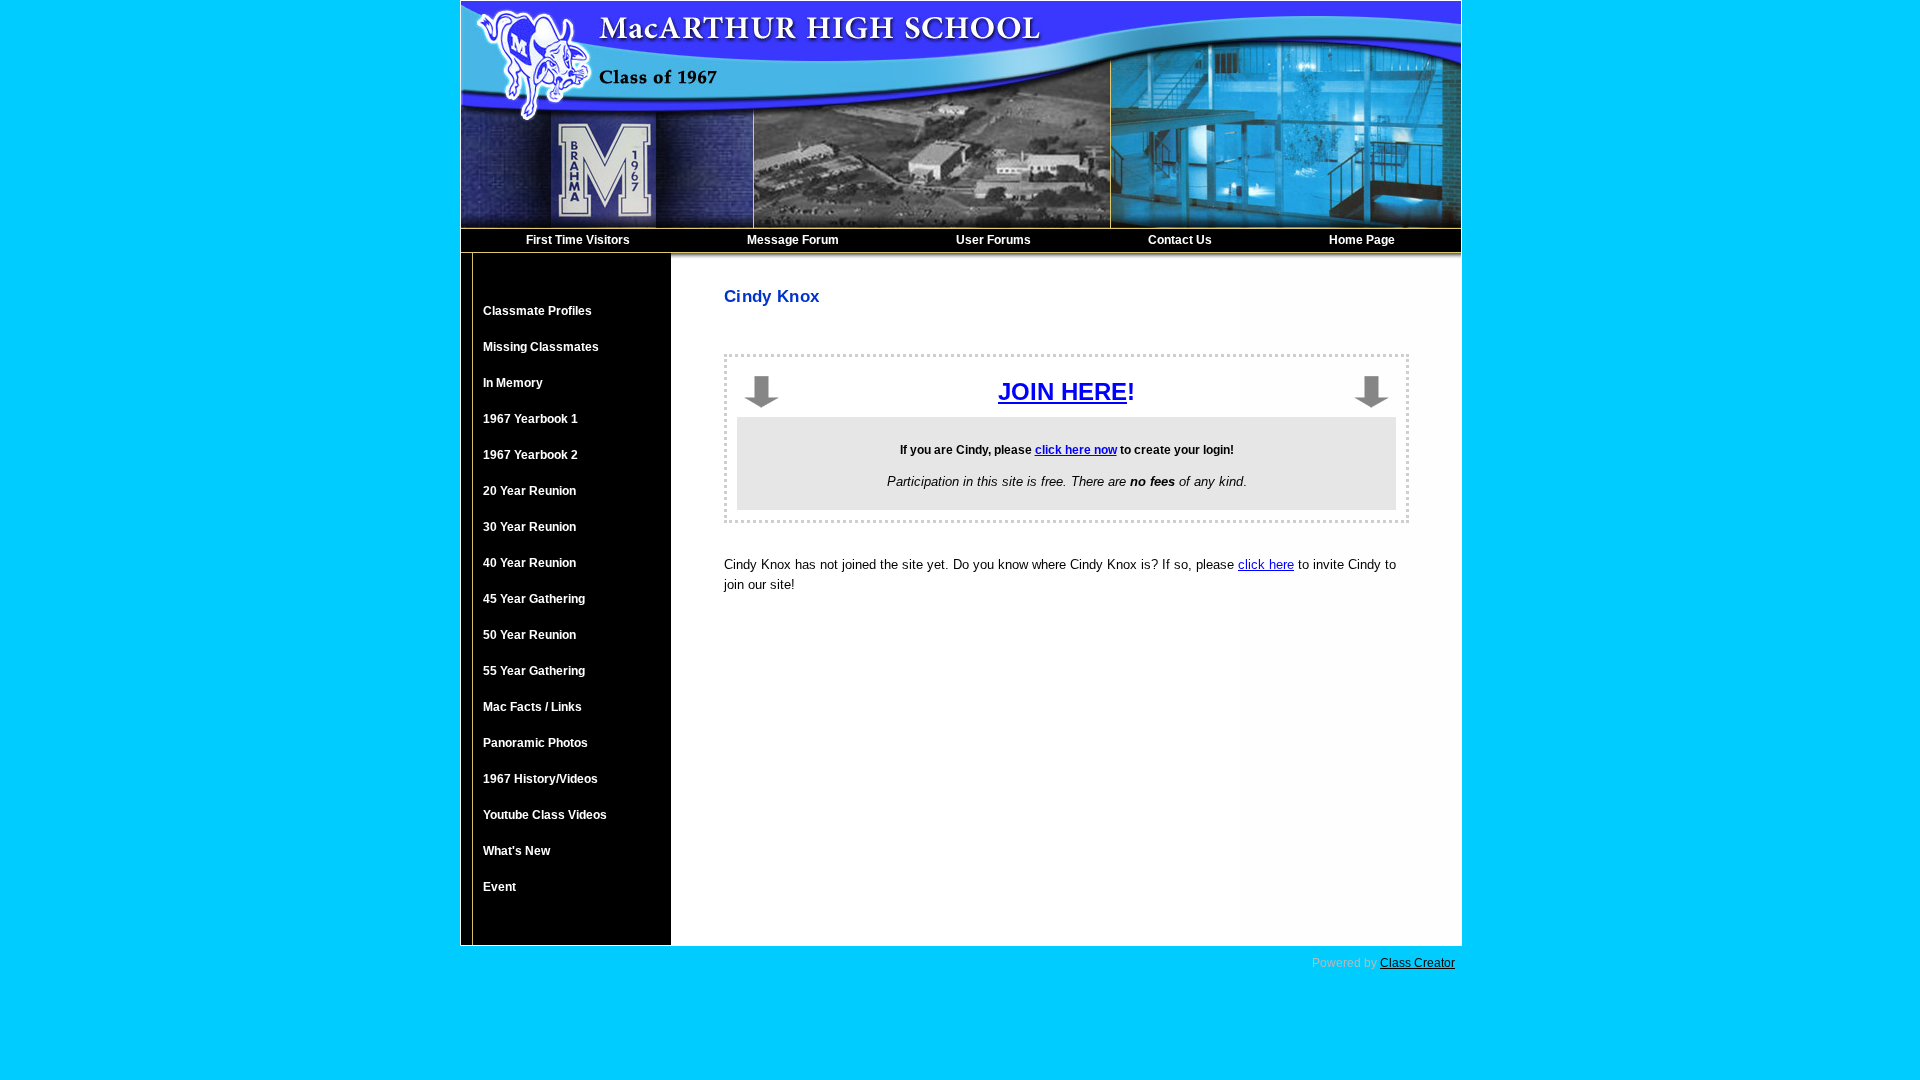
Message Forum (793, 240)
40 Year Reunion (529, 563)
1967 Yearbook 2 (530, 455)
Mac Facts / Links (532, 707)
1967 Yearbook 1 (530, 419)
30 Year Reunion (529, 527)
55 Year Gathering (534, 671)
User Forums (993, 240)
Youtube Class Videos (545, 815)
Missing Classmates (541, 347)
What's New (516, 851)
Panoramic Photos (535, 743)
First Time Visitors (578, 240)
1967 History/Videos (540, 779)
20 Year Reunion (529, 491)
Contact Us (1180, 240)
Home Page (1362, 240)
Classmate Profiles (537, 311)
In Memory (513, 383)
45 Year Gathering (534, 599)
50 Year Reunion (529, 635)
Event (499, 887)
